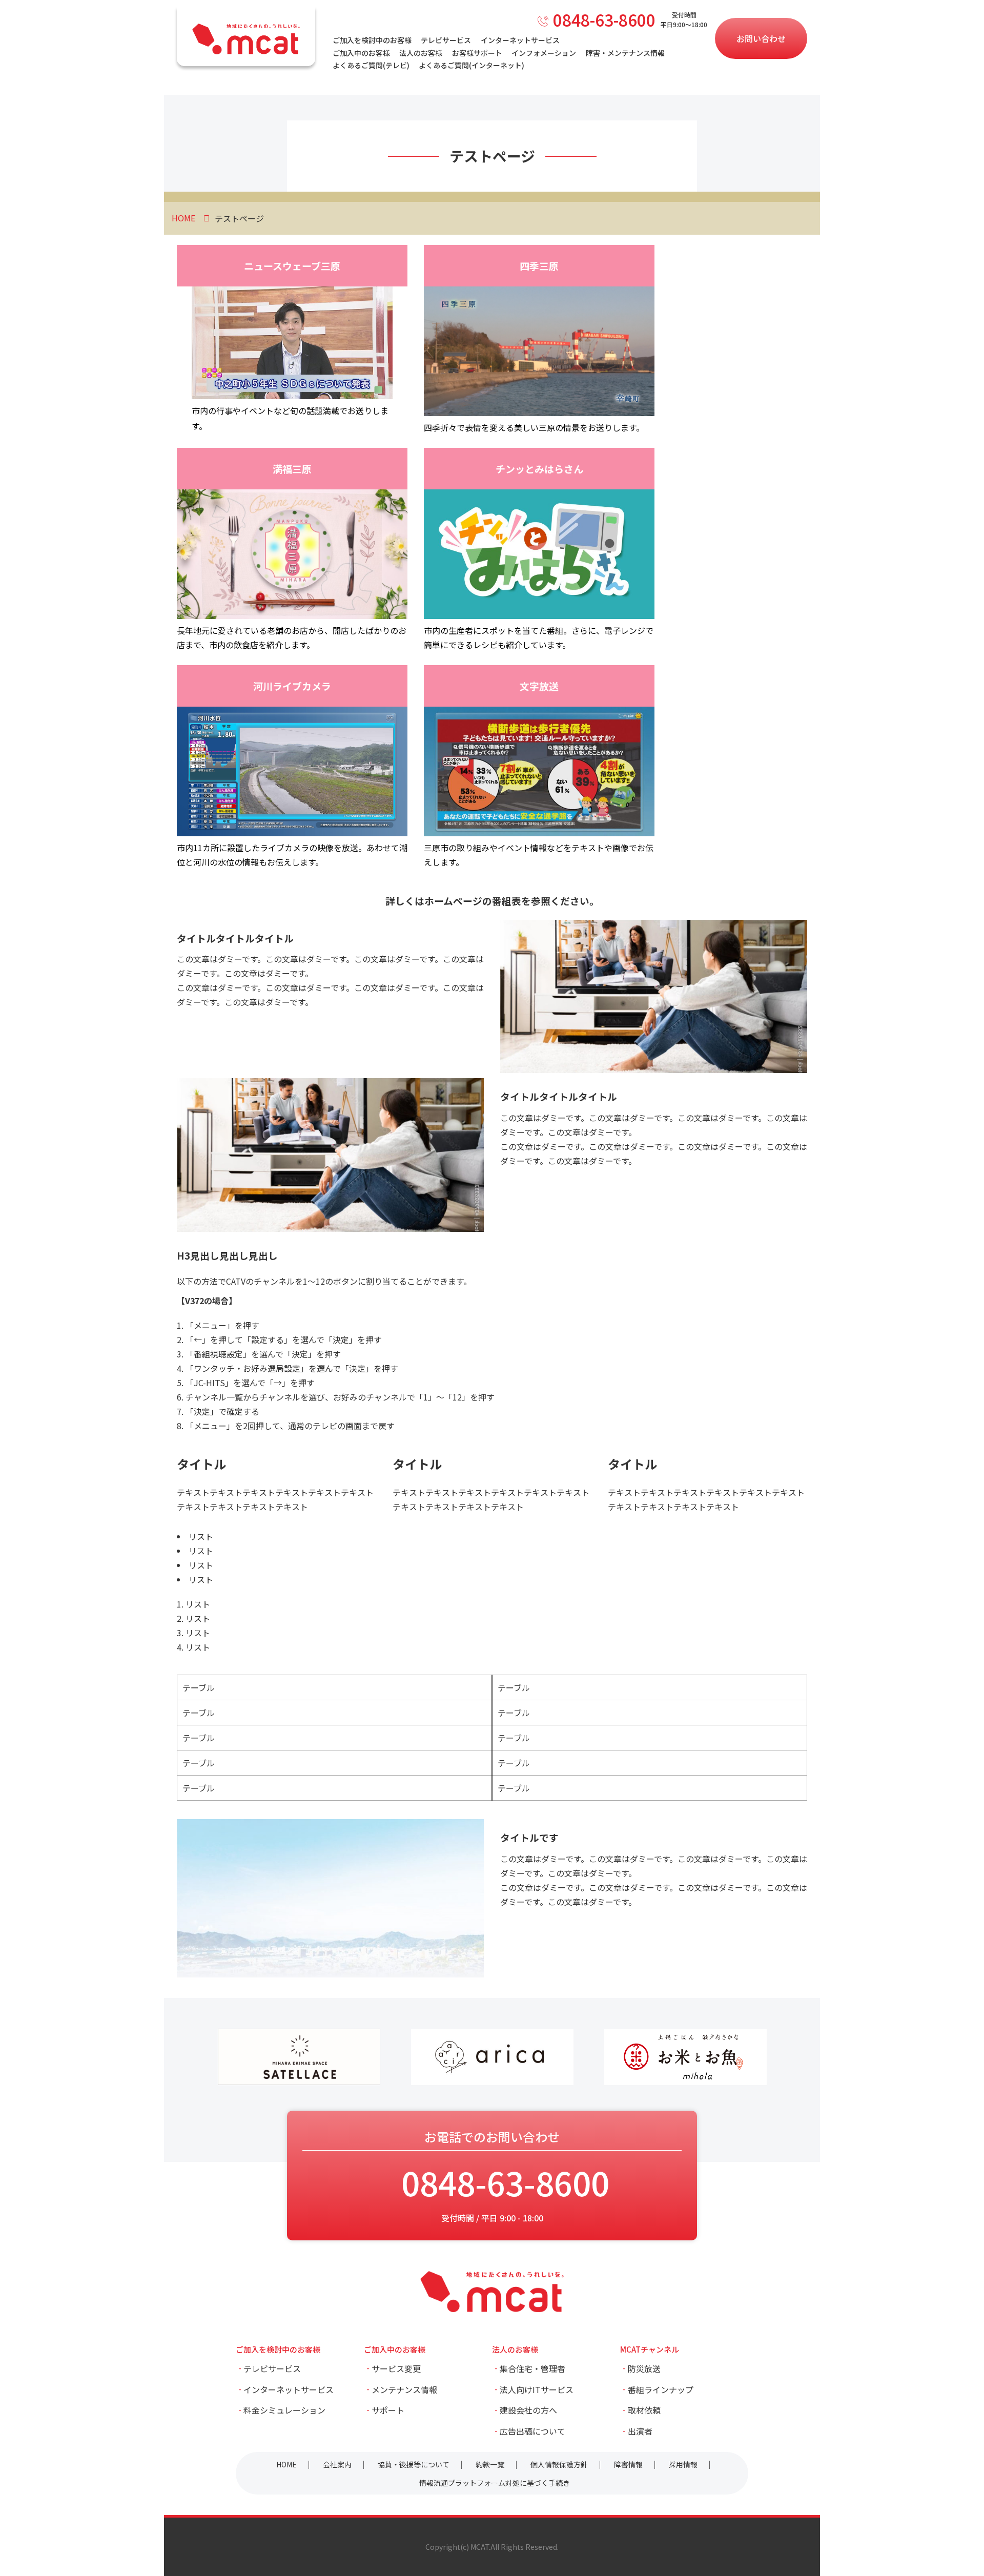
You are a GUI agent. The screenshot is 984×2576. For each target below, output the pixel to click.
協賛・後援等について (414, 2464)
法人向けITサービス (537, 2389)
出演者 (640, 2431)
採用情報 (683, 2464)
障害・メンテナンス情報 (625, 53)
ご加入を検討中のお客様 (372, 40)
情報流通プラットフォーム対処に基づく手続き (495, 2483)
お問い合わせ (761, 38)
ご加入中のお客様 (361, 53)
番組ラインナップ (661, 2389)
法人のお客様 (421, 53)
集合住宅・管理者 (532, 2368)
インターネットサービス (520, 40)
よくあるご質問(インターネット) (471, 65)
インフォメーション (544, 53)
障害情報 (628, 2464)
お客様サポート (477, 53)
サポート (388, 2410)
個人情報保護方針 (559, 2464)
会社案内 (337, 2464)
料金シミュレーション (284, 2410)
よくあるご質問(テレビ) (371, 65)
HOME (286, 2464)
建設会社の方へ (528, 2410)
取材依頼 (644, 2410)
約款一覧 (490, 2464)
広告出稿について (532, 2431)
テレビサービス (446, 40)
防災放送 (644, 2368)
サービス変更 (396, 2368)
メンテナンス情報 (404, 2389)
